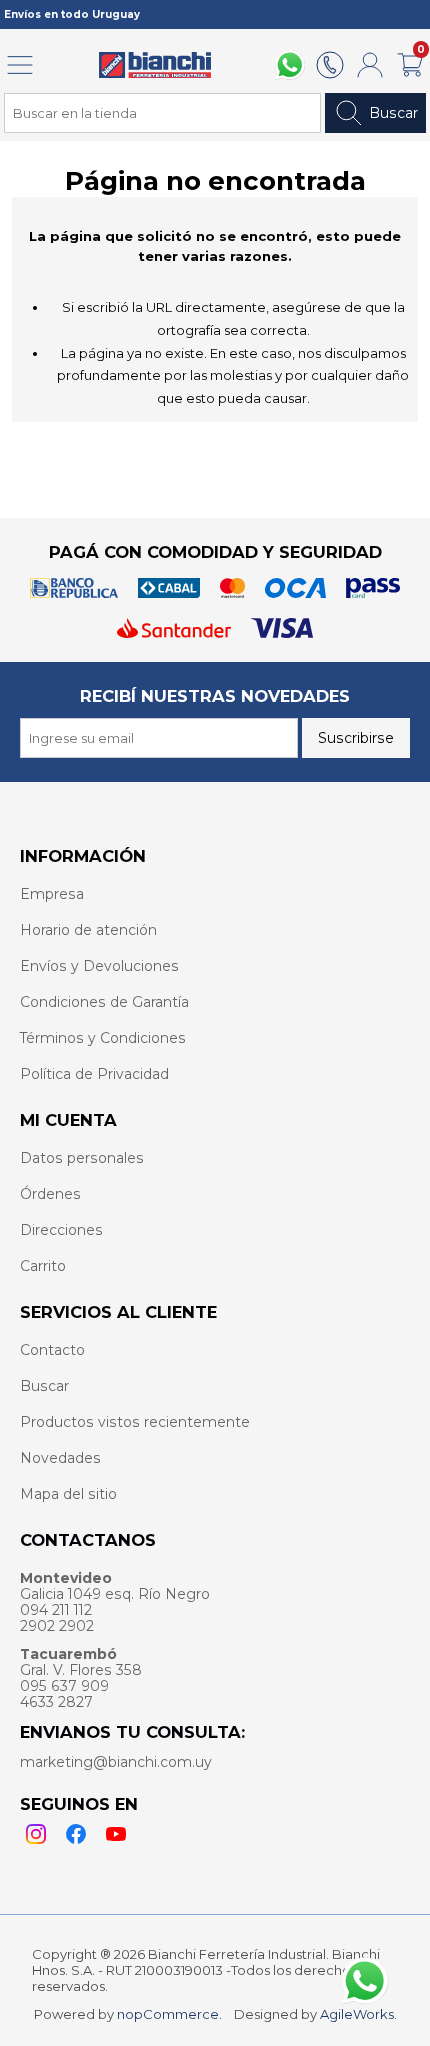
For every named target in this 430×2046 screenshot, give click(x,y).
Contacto (52, 1350)
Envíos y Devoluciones (99, 966)
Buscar (393, 113)
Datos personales (82, 1158)
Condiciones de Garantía (104, 1002)
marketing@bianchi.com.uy (116, 1762)
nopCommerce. (169, 2014)
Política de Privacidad (94, 1074)
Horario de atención (88, 930)
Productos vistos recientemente (135, 1422)
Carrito (43, 1266)
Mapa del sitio (68, 1494)
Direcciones (61, 1230)
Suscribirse (356, 738)
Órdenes (50, 1194)
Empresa (52, 894)
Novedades (60, 1458)
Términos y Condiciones (103, 1038)
